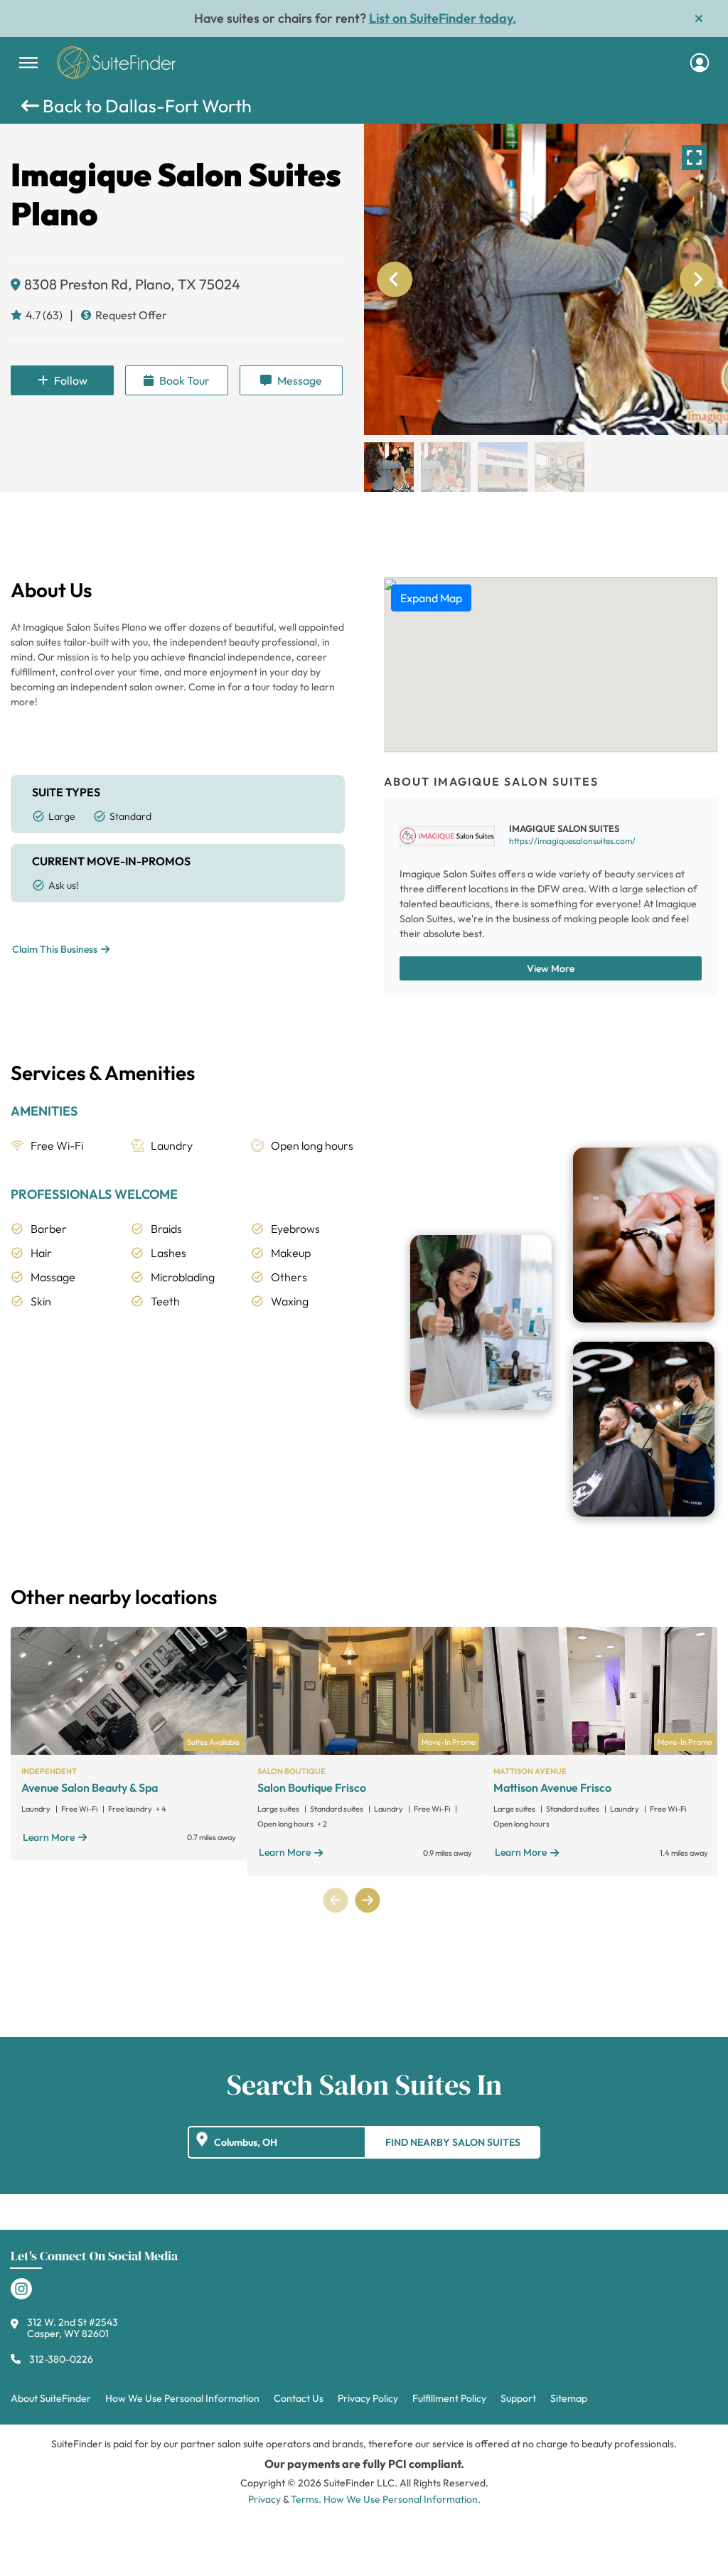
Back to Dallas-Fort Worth (145, 106)
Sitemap (569, 2398)
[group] (546, 279)
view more (551, 968)
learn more (49, 1837)
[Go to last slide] (395, 279)
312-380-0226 (61, 2359)
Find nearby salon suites (453, 2142)
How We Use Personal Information (182, 2398)
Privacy (264, 2499)
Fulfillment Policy (449, 2398)
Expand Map (431, 598)
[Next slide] (697, 279)
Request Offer (131, 315)
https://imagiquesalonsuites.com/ (572, 841)
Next (367, 1900)
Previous (336, 1900)
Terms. (306, 2499)
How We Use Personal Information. (402, 2499)
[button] (389, 467)
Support (518, 2398)
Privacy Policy (368, 2398)
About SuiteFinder (51, 2398)
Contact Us (299, 2398)
